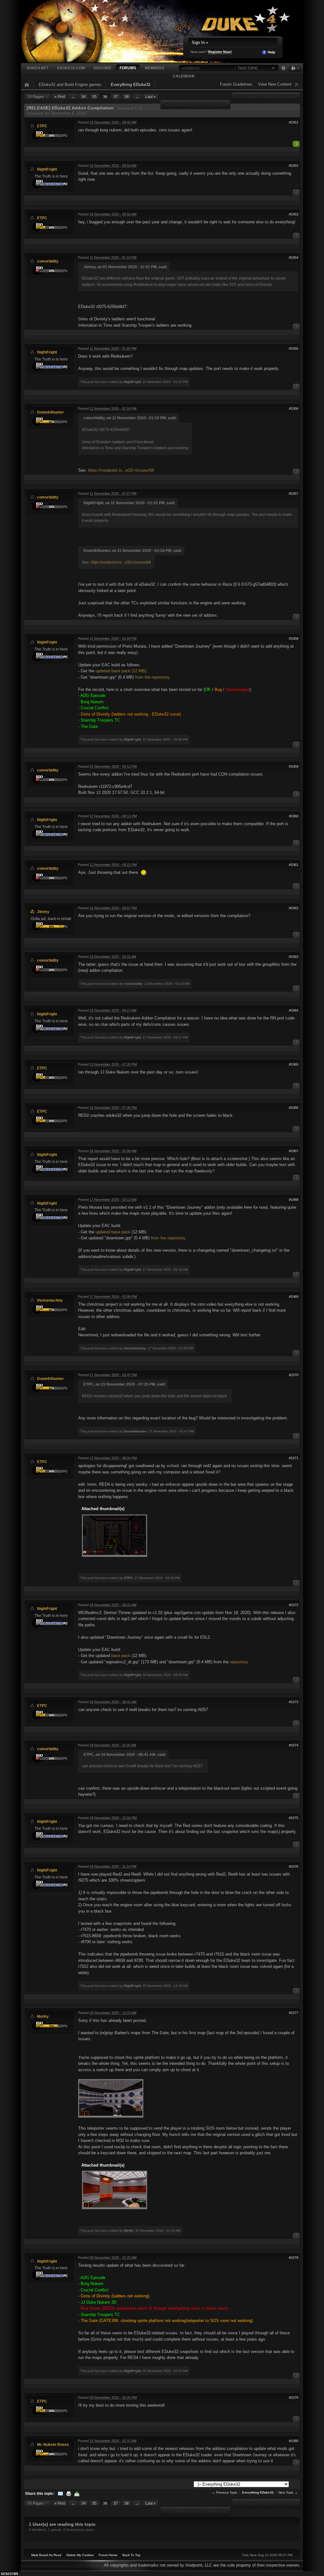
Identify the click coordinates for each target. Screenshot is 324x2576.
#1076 (294, 1866)
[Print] (69, 2493)
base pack (121, 1656)
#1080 (294, 2441)
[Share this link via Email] (60, 2493)
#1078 (294, 2258)
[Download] (77, 2493)
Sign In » (200, 42)
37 (116, 97)
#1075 (294, 1818)
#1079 (294, 2398)
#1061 (294, 865)
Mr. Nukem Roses (53, 2444)
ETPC (42, 126)
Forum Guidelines (236, 84)
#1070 (294, 1375)
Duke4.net (37, 68)
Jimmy (43, 912)
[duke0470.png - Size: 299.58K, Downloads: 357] (111, 2099)
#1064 (294, 1010)
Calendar (184, 76)
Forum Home (108, 2555)
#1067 (294, 1151)
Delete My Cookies (80, 2555)
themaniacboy (50, 1300)
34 (84, 97)
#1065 (294, 1064)
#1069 (294, 1297)
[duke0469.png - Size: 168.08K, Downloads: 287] (115, 2190)
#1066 (294, 1108)
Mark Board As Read (46, 2555)
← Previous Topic (225, 2492)
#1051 (294, 122)
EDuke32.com (71, 68)
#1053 (294, 214)
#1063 (294, 957)
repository (239, 1662)
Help (271, 52)
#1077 (294, 2013)
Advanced (283, 68)
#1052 (294, 166)
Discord (102, 68)
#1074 (294, 1745)
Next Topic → (288, 2492)
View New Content (275, 84)
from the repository (152, 677)
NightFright (47, 169)
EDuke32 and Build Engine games (70, 85)
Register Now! (220, 52)
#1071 (294, 1458)
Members (154, 68)
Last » (150, 97)
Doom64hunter (50, 412)
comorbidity (48, 261)
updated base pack (113, 1232)
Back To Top (131, 2555)
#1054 (294, 257)
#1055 (294, 348)
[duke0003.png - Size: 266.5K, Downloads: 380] (115, 1536)
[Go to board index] (137, 31)
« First (60, 97)
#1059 (294, 766)
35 (94, 97)
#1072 (294, 1605)
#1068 (294, 1200)
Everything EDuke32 (131, 85)
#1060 (294, 816)
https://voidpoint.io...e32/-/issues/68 (121, 470)
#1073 (294, 1702)
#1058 (294, 638)
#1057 (294, 493)
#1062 (294, 908)
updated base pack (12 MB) (121, 671)
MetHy (43, 2016)
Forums (128, 68)
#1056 (294, 408)
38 (127, 97)
